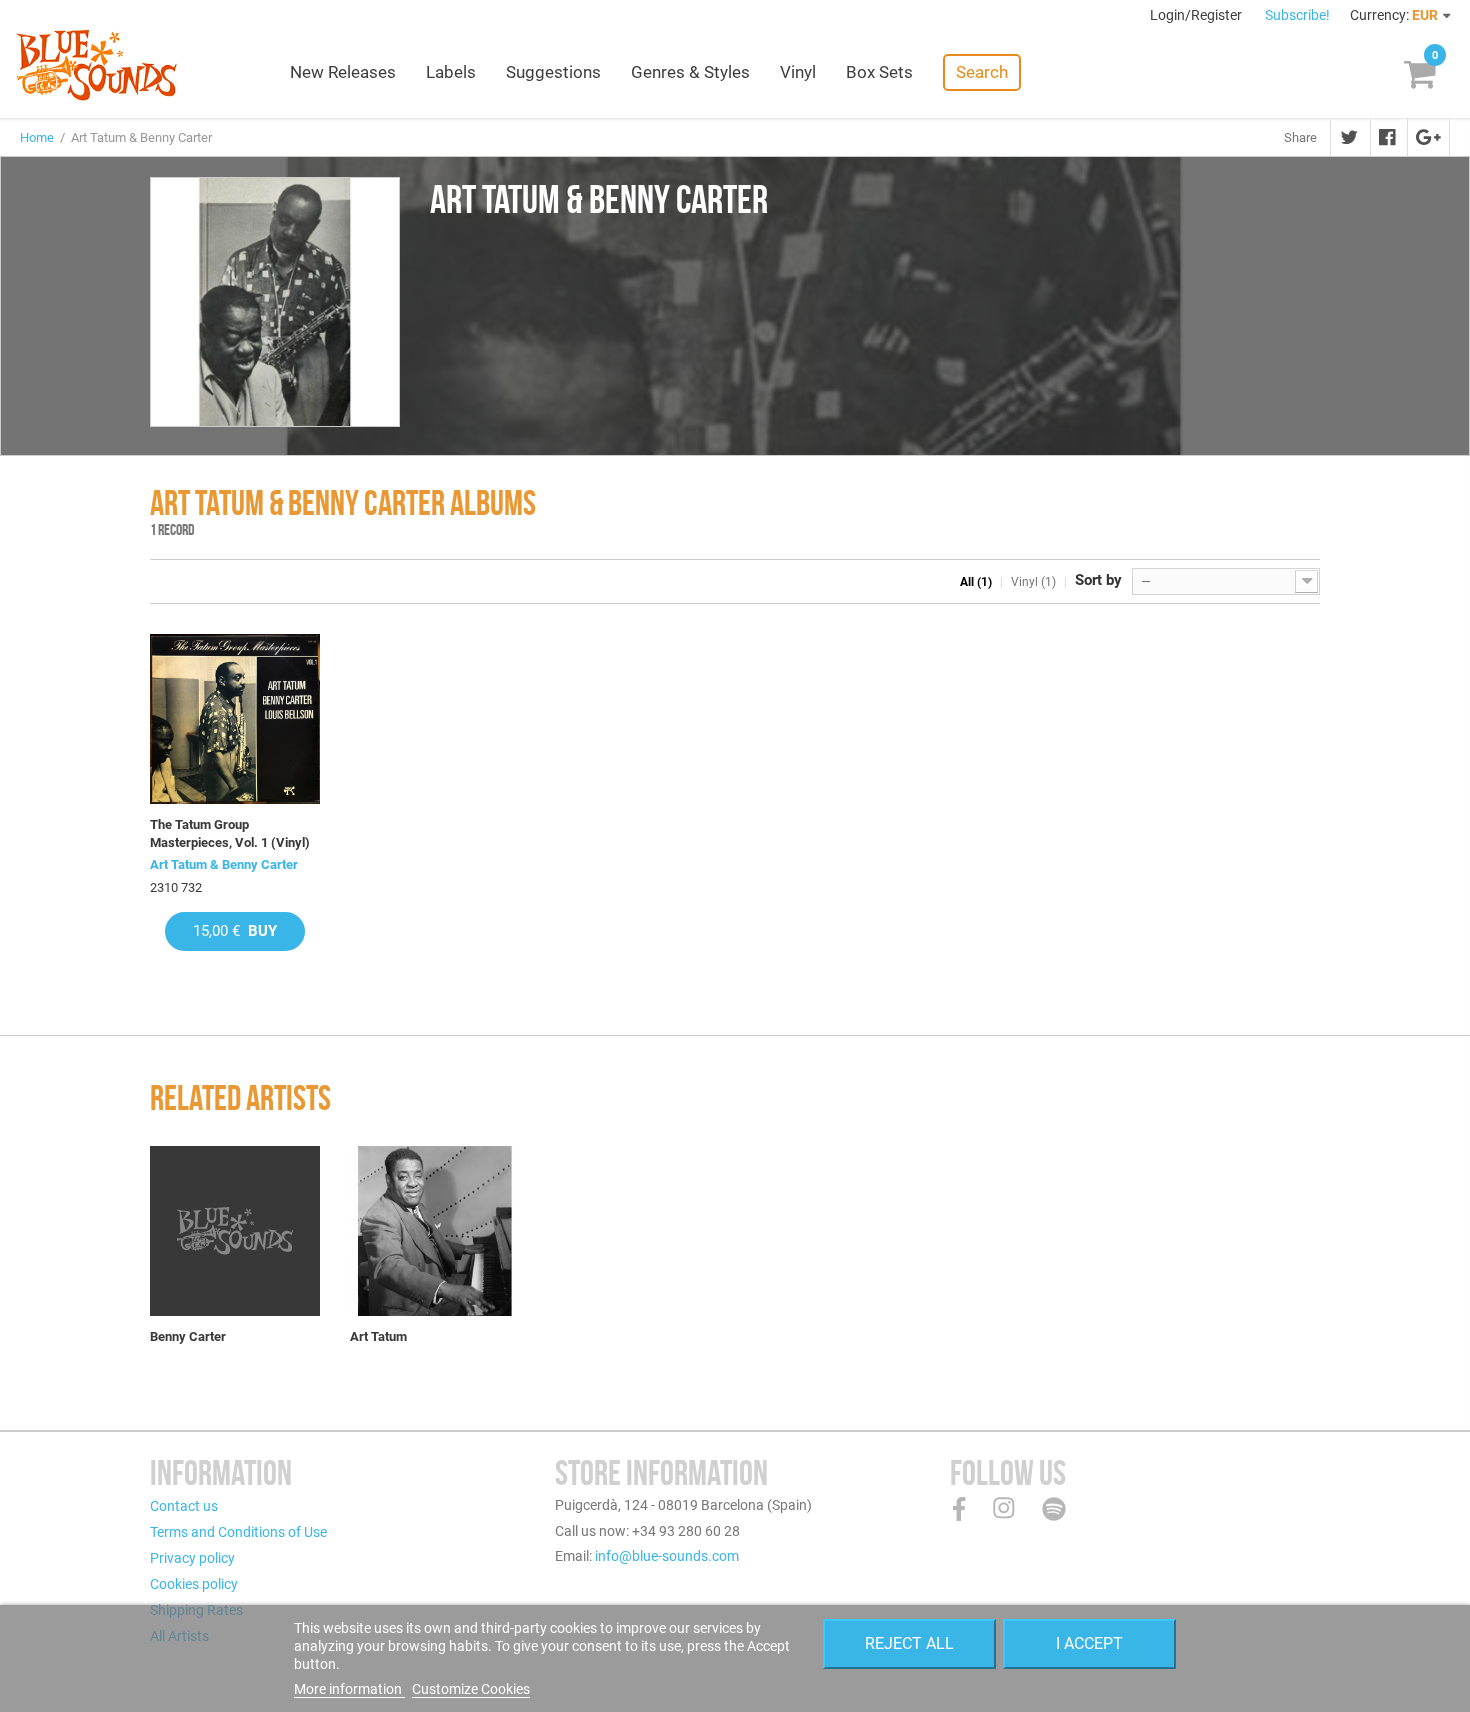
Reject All (909, 1643)
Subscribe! (1297, 15)
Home (37, 137)
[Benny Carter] (235, 1231)
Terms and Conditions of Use (238, 1532)
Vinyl (798, 72)
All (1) (976, 582)
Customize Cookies (471, 1689)
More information (349, 1689)
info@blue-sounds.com (667, 1556)
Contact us (184, 1506)
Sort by (1098, 580)
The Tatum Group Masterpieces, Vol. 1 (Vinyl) (230, 833)
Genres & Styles (690, 72)
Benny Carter (188, 1336)
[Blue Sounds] (96, 65)
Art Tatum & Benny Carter (224, 864)
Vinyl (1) (1033, 582)
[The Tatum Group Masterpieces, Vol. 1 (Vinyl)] (235, 719)
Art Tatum (378, 1336)
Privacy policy (192, 1558)
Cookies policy (194, 1584)
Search (982, 72)
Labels (451, 72)
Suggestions (553, 72)
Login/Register (1197, 15)
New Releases (343, 72)
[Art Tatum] (435, 1231)
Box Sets (879, 72)
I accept (1089, 1643)
